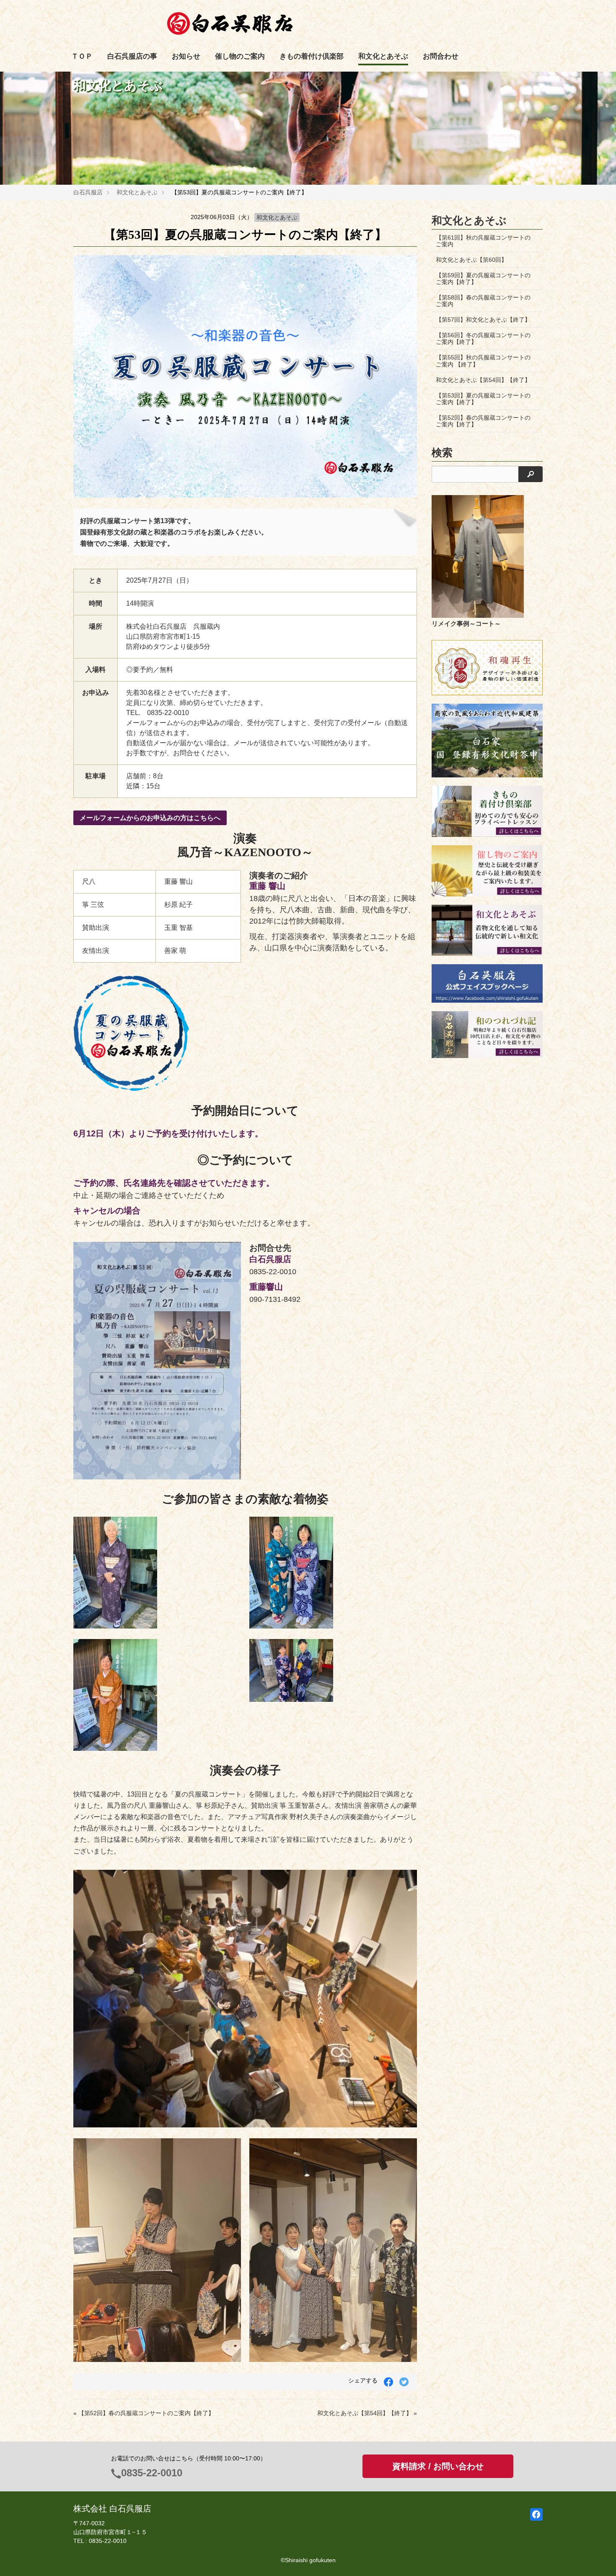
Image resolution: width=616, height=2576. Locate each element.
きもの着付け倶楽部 (312, 56)
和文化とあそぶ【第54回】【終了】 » (367, 2413)
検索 (442, 453)
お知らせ (186, 56)
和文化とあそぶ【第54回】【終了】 (483, 380)
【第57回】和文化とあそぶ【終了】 (483, 320)
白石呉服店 (88, 192)
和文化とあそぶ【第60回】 (471, 260)
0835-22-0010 (152, 2473)
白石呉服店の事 (132, 56)
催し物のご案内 (240, 56)
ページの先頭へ (598, 2558)
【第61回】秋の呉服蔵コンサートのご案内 (483, 241)
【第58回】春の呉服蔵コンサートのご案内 (483, 301)
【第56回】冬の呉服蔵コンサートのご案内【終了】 (483, 338)
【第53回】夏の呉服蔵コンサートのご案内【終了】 (483, 399)
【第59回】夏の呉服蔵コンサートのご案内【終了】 (483, 279)
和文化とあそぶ (383, 56)
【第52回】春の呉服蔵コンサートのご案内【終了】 (483, 421)
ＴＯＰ (82, 56)
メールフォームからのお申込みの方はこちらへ (150, 818)
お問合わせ (441, 56)
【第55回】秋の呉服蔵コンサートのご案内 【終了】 (483, 361)
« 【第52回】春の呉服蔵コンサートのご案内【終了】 (144, 2413)
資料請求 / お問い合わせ (438, 2466)
